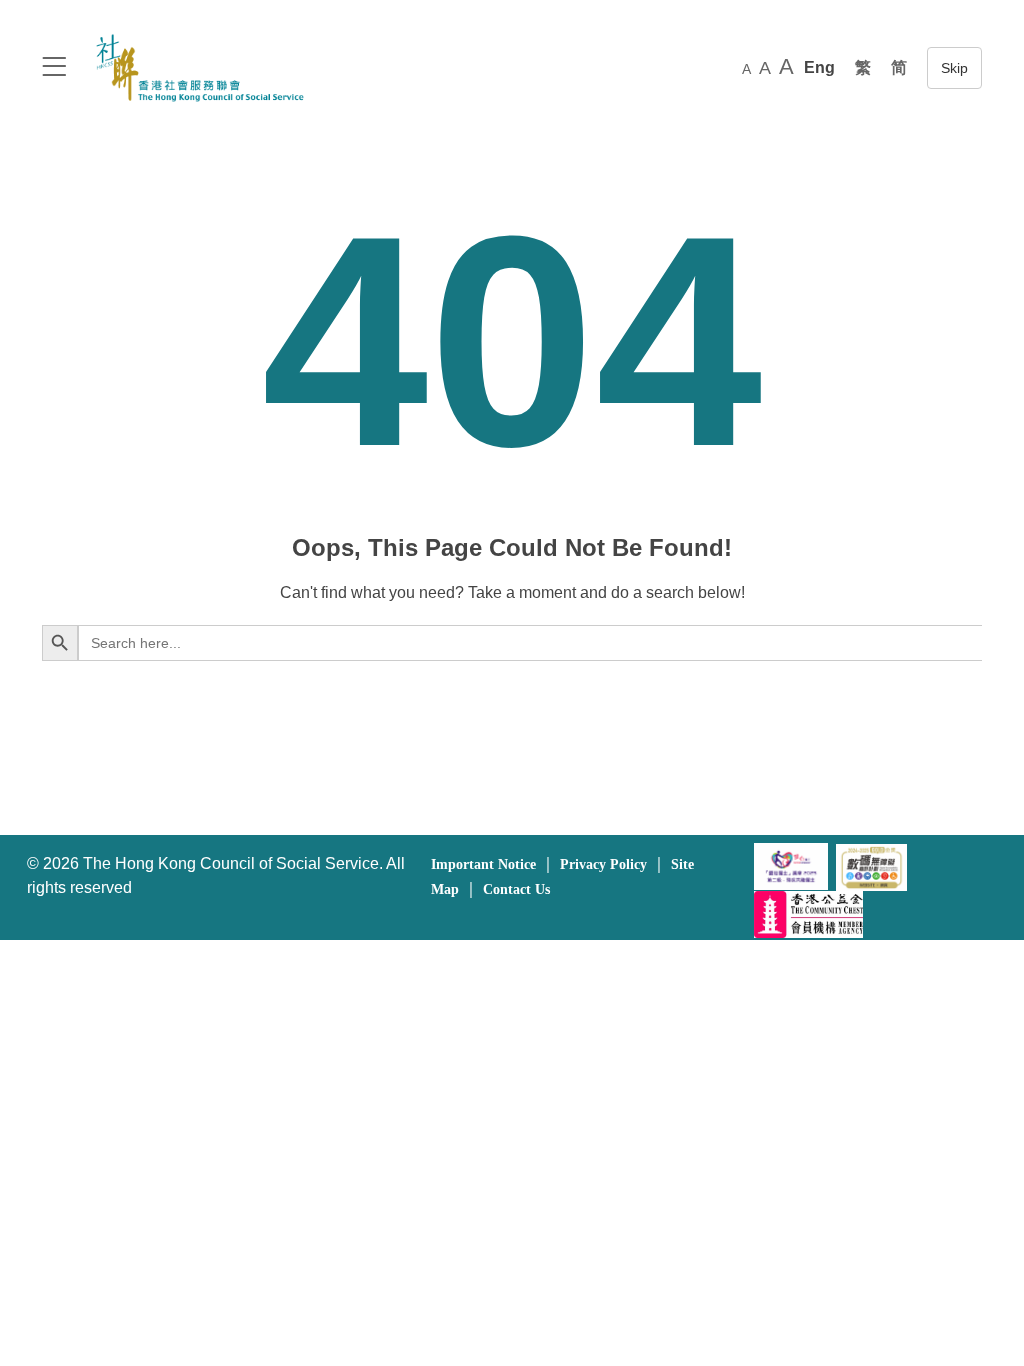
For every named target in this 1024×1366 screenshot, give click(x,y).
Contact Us (516, 889)
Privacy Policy (603, 864)
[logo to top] (54, 68)
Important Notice (483, 864)
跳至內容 (954, 68)
